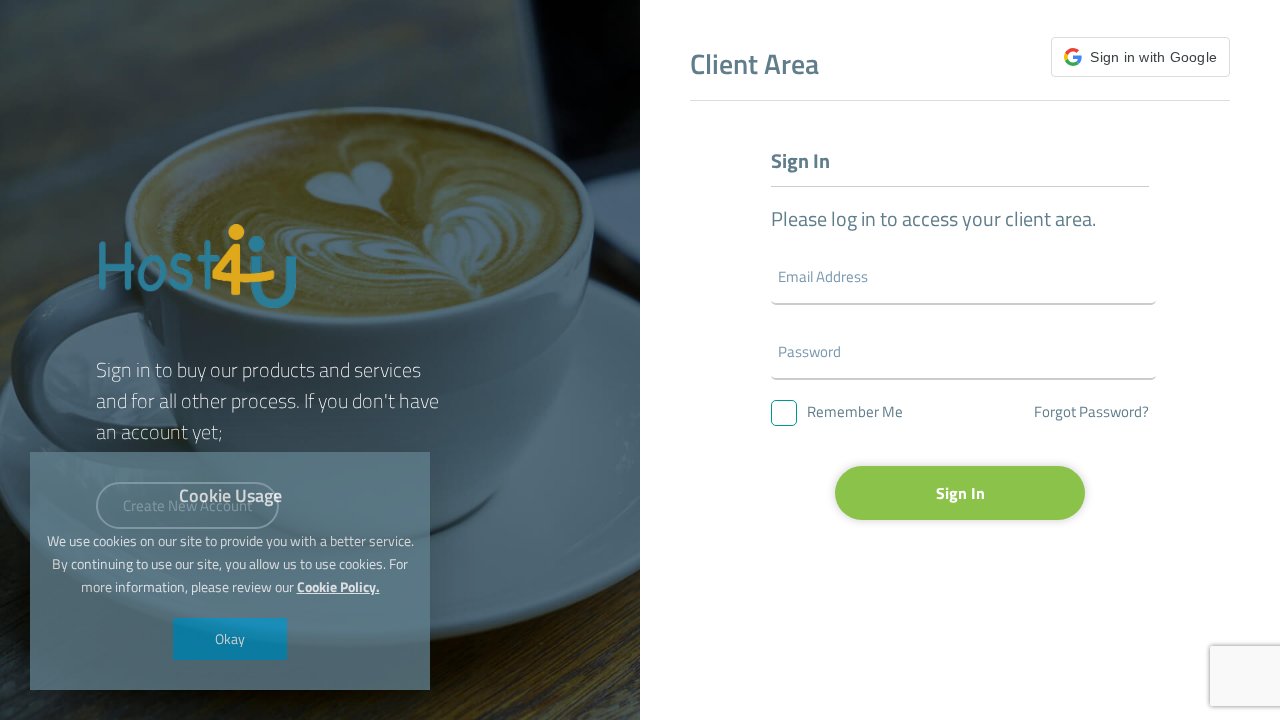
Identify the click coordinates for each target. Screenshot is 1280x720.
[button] (1140, 57)
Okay (230, 638)
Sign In (960, 493)
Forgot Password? (1091, 411)
